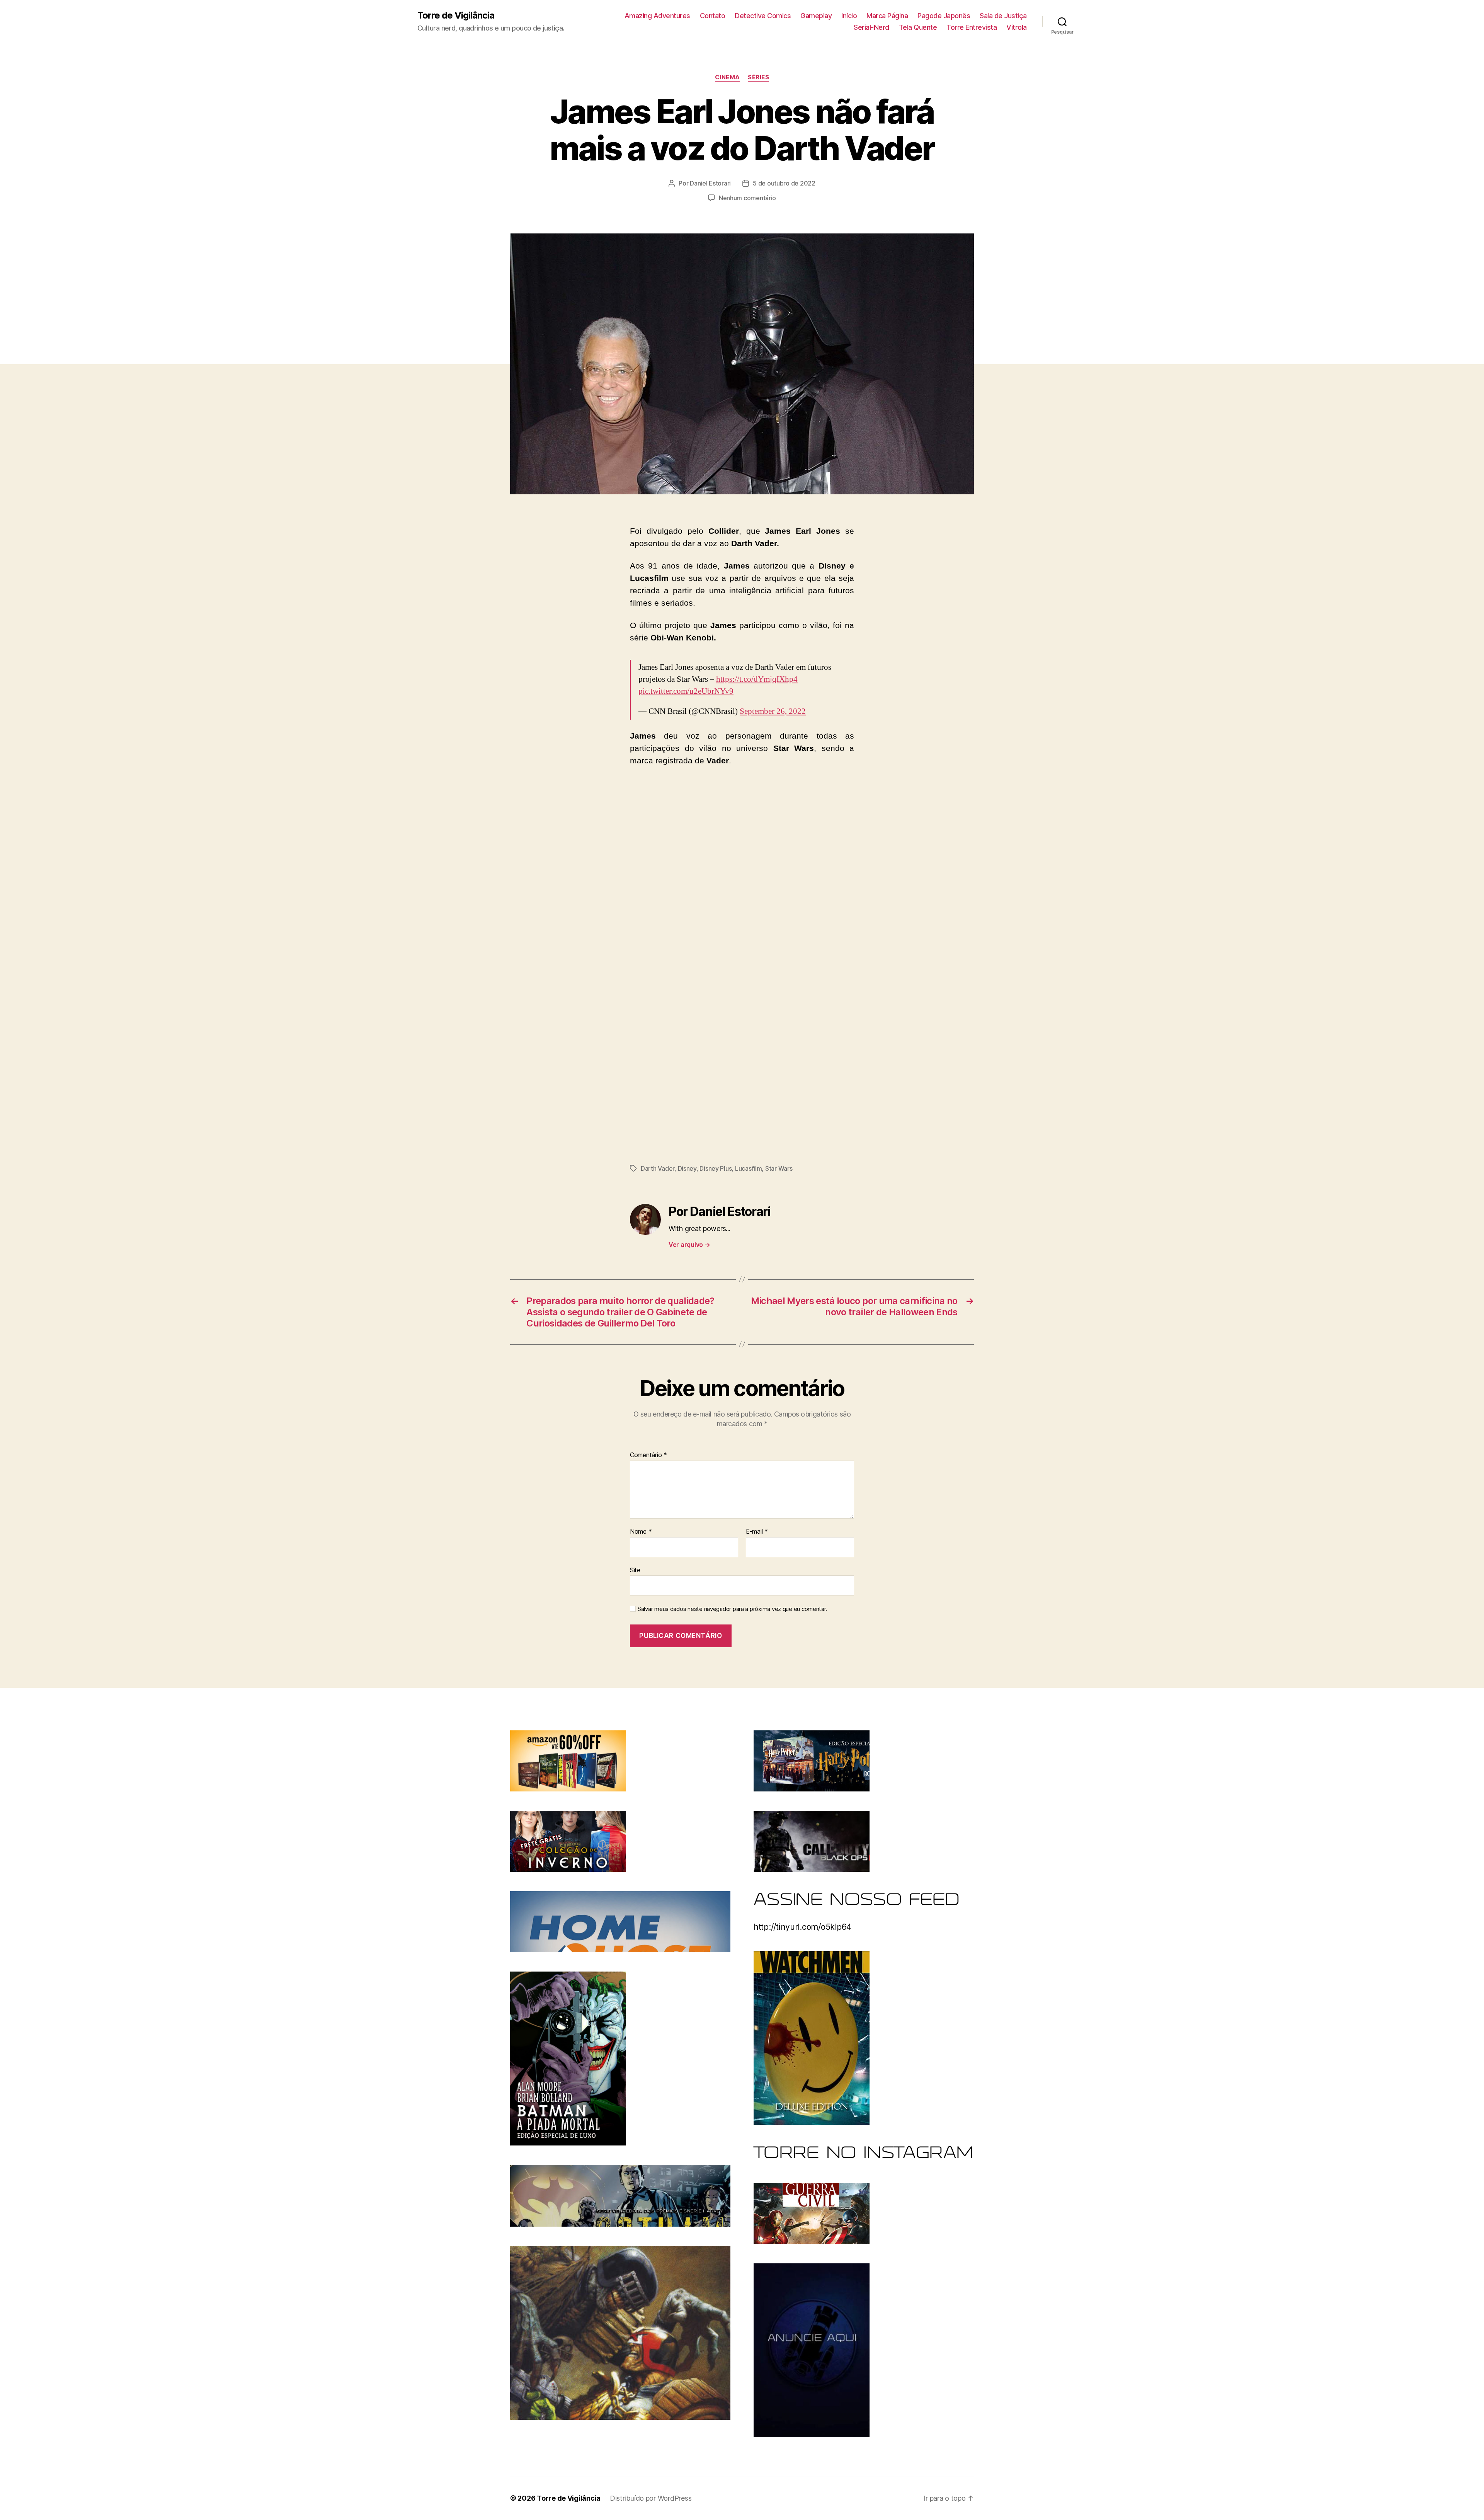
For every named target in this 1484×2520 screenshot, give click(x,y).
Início (849, 16)
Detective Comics (763, 16)
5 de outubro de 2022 (784, 183)
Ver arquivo (689, 1245)
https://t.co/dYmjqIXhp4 (757, 679)
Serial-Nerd (871, 27)
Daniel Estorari (710, 183)
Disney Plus (716, 1168)
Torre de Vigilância (456, 15)
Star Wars (779, 1168)
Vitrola (1017, 27)
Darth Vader (658, 1168)
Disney (687, 1168)
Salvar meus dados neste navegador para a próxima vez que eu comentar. (732, 1609)
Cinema (728, 77)
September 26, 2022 (773, 711)
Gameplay (816, 16)
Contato (713, 16)
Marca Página (887, 16)
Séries (758, 77)
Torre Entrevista (972, 27)
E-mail (757, 1532)
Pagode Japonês (944, 16)
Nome (641, 1532)
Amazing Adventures (657, 16)
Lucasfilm (749, 1168)
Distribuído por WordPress (651, 2498)
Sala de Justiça (1003, 16)
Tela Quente (918, 27)
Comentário (648, 1455)
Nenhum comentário (747, 198)
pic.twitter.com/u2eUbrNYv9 (686, 691)
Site (635, 1570)
